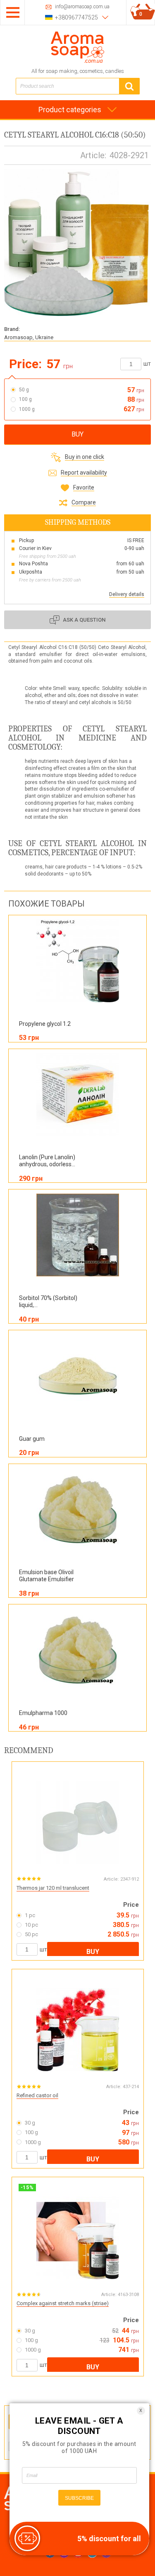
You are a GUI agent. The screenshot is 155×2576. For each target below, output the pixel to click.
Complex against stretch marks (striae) (63, 2303)
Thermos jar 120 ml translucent (53, 1888)
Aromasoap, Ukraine (29, 337)
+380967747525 (76, 17)
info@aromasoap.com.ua (82, 7)
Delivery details (127, 594)
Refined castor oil (37, 2095)
